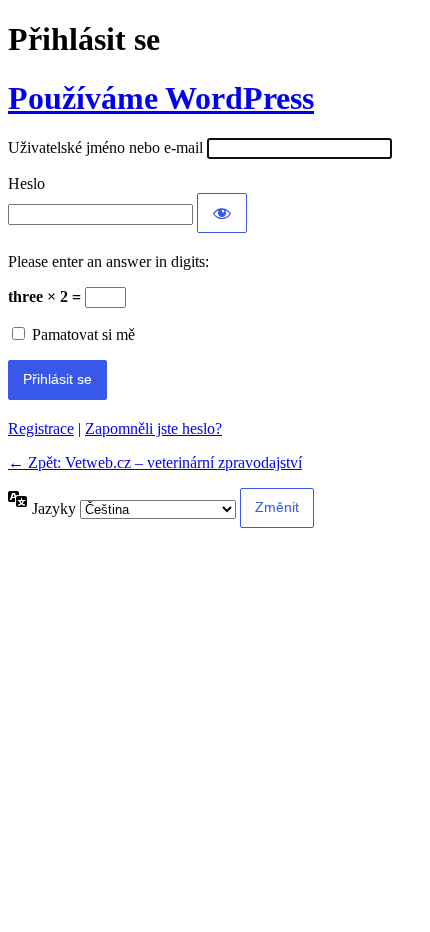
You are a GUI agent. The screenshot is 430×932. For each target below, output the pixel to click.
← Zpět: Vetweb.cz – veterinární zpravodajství (155, 462)
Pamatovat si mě (83, 334)
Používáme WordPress (161, 98)
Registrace (41, 428)
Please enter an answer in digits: (108, 261)
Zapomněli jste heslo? (153, 428)
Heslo (26, 183)
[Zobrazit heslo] (222, 213)
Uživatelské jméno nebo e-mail (105, 147)
